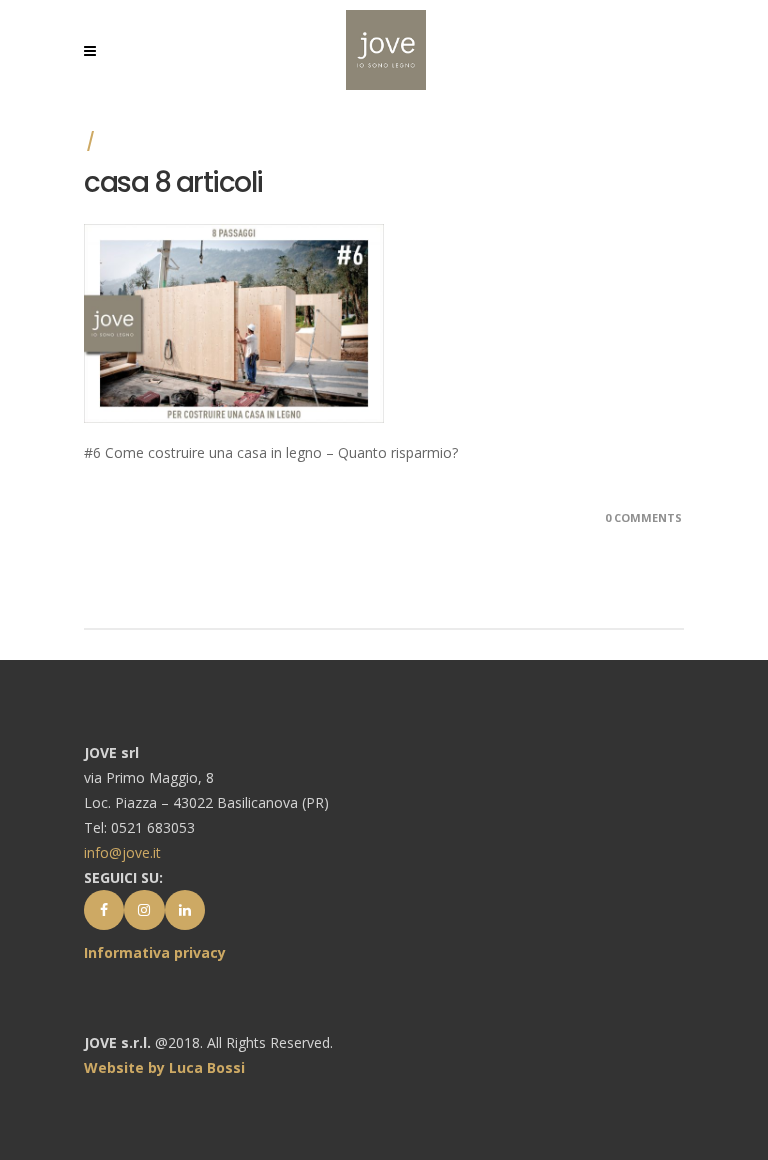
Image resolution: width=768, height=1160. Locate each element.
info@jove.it (122, 852)
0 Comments (643, 517)
